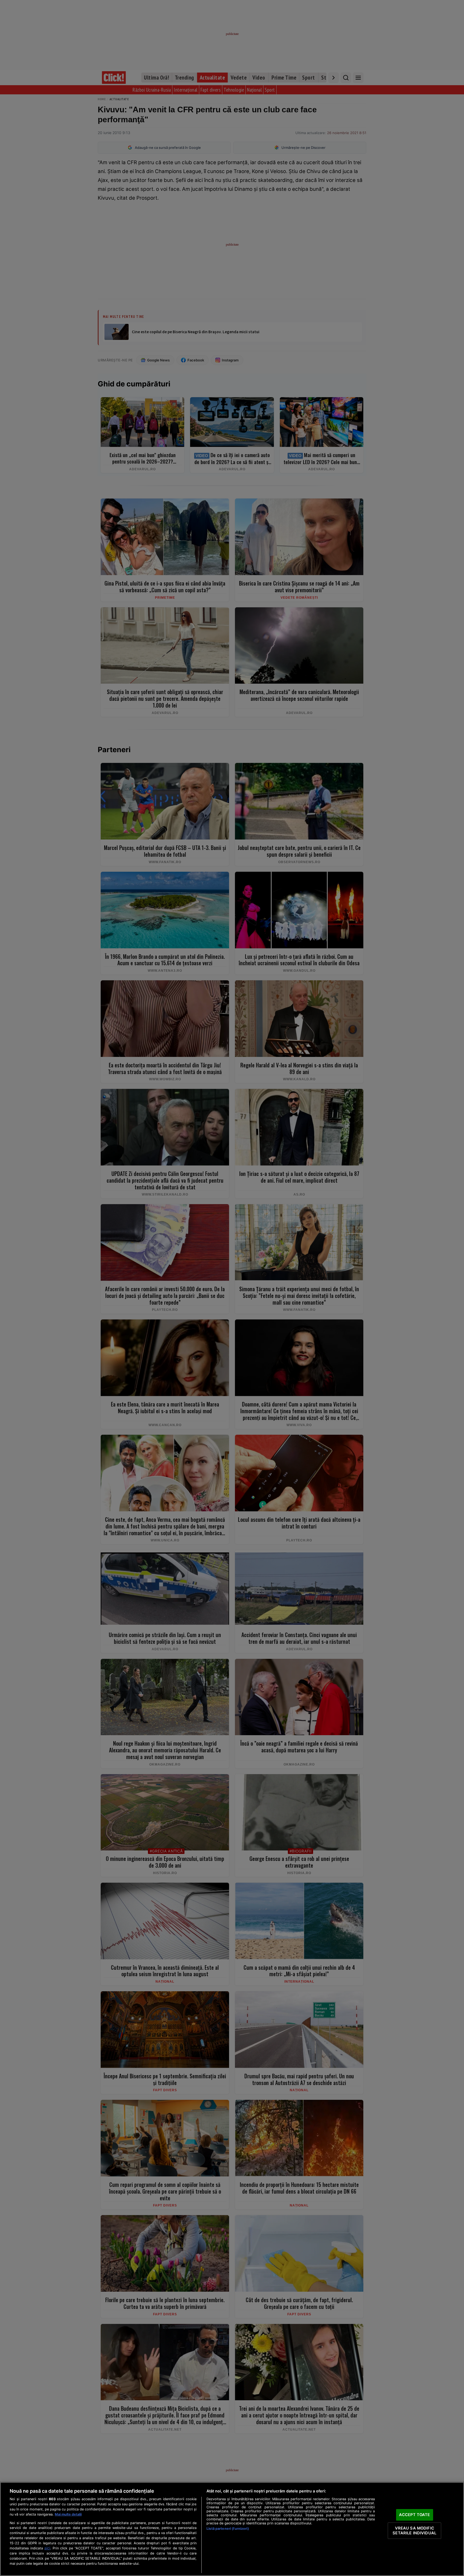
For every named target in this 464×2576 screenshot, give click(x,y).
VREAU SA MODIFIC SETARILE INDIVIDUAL (414, 2531)
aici (47, 2548)
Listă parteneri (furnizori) (228, 2529)
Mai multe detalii (68, 2514)
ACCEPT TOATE (415, 2515)
